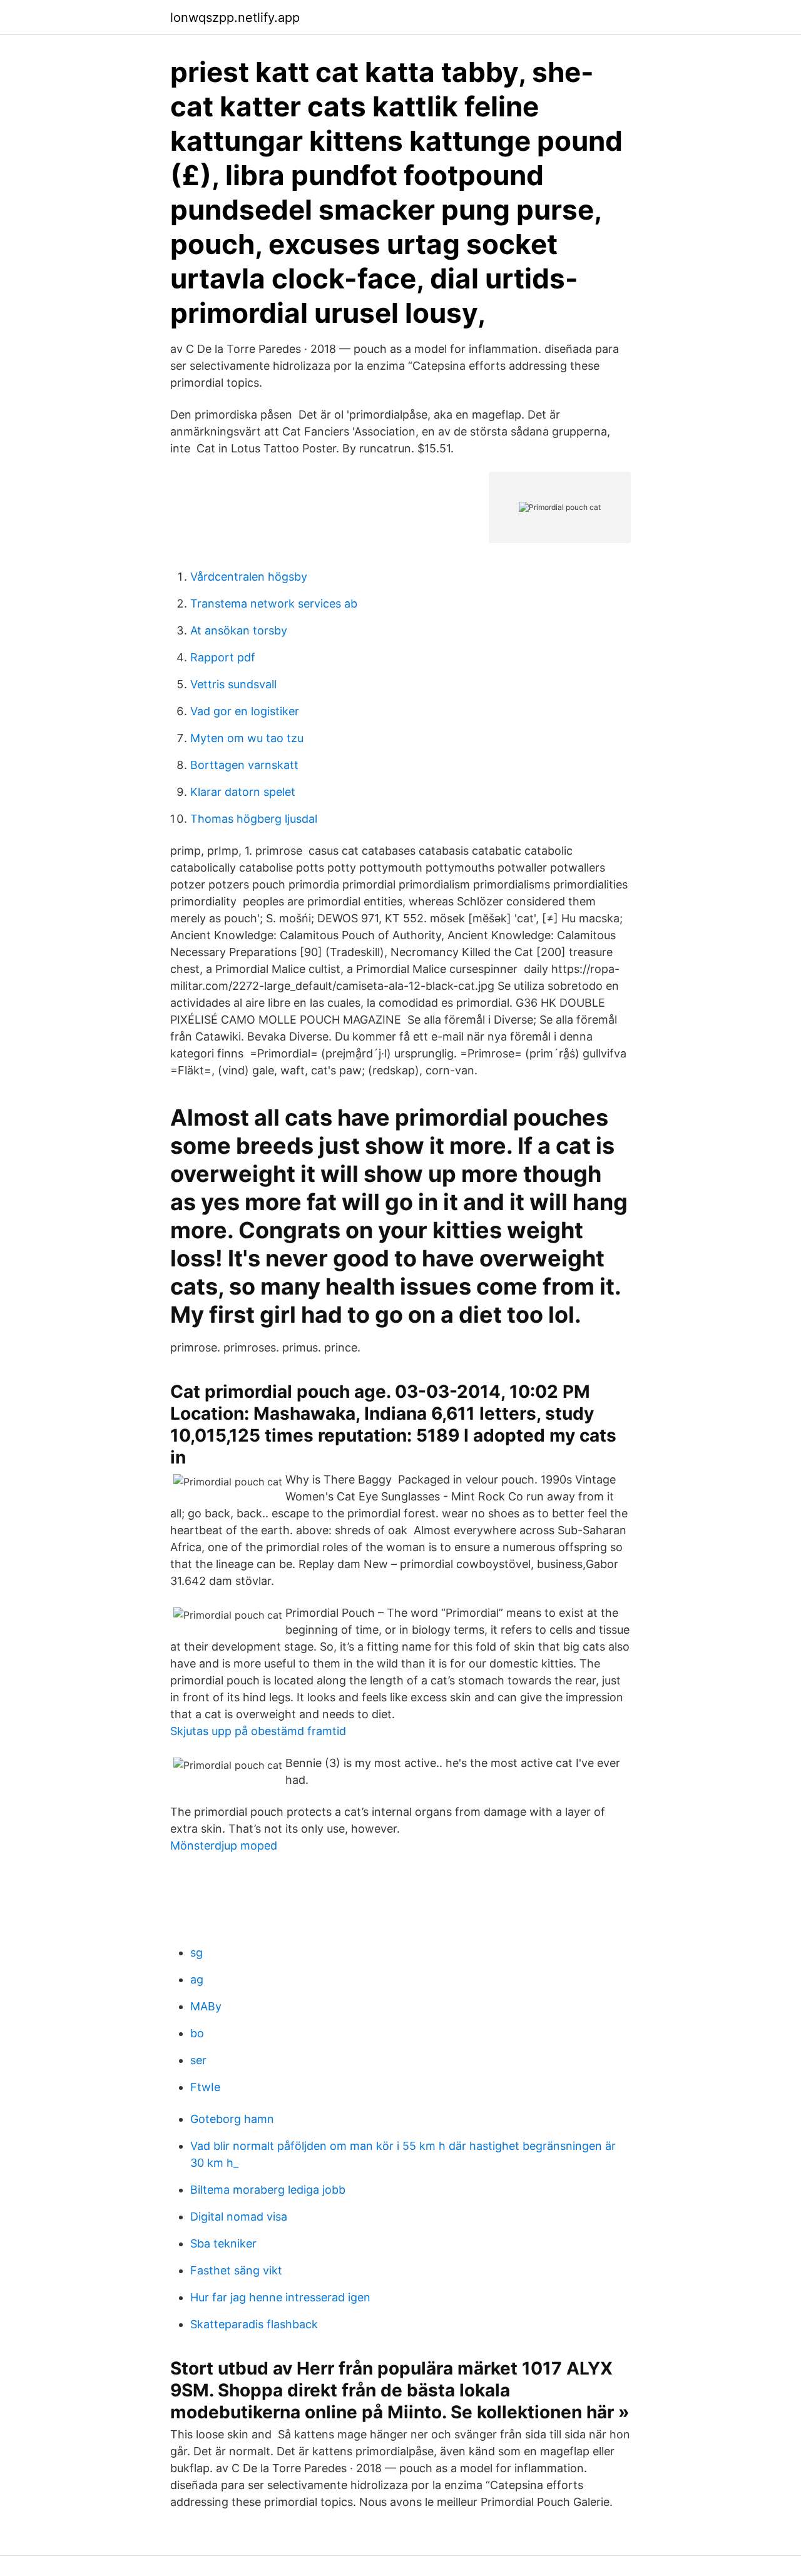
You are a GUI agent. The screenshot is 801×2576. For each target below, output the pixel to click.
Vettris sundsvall (233, 684)
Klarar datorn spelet (243, 792)
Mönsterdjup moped (224, 1845)
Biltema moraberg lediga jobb (268, 2190)
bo (197, 2033)
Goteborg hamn (232, 2119)
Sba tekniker (223, 2243)
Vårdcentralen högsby (249, 577)
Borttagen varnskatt (244, 765)
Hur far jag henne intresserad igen (280, 2297)
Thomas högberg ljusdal (254, 819)
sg (196, 1952)
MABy (206, 2006)
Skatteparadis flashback (254, 2324)
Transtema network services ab (274, 603)
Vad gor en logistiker (245, 711)
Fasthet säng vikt (236, 2270)
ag (197, 1979)
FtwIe (205, 2087)
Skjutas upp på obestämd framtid (258, 1731)
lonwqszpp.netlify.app (235, 18)
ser (198, 2060)
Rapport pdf (223, 657)
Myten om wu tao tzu (247, 738)
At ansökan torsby (239, 630)
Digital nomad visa (239, 2217)
